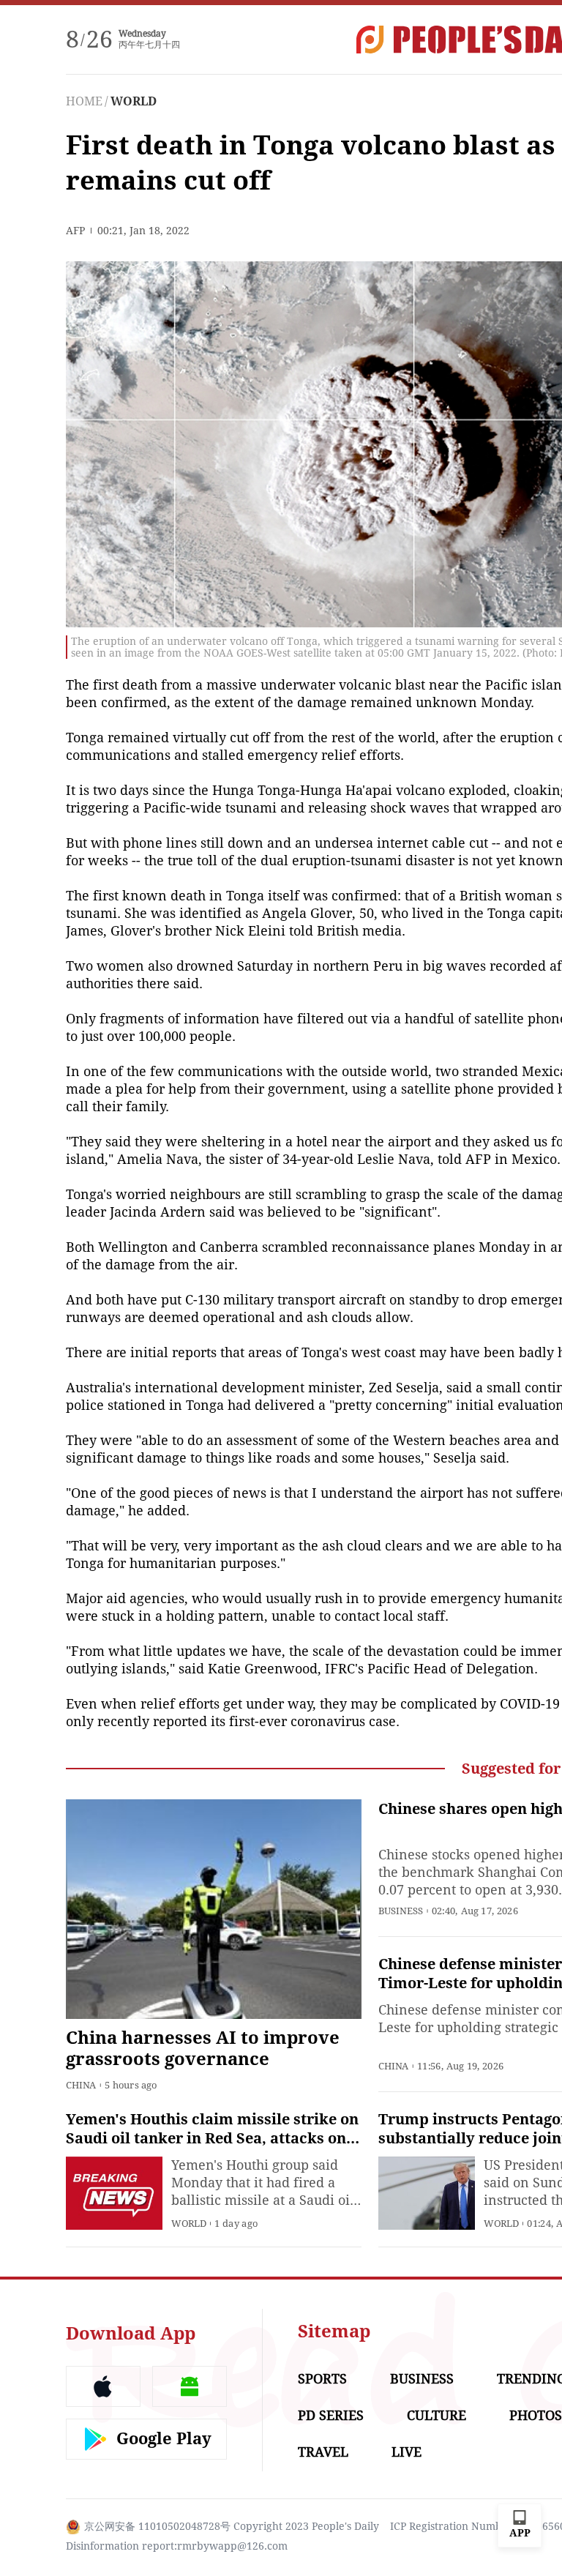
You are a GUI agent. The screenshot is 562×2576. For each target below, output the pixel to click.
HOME (84, 101)
